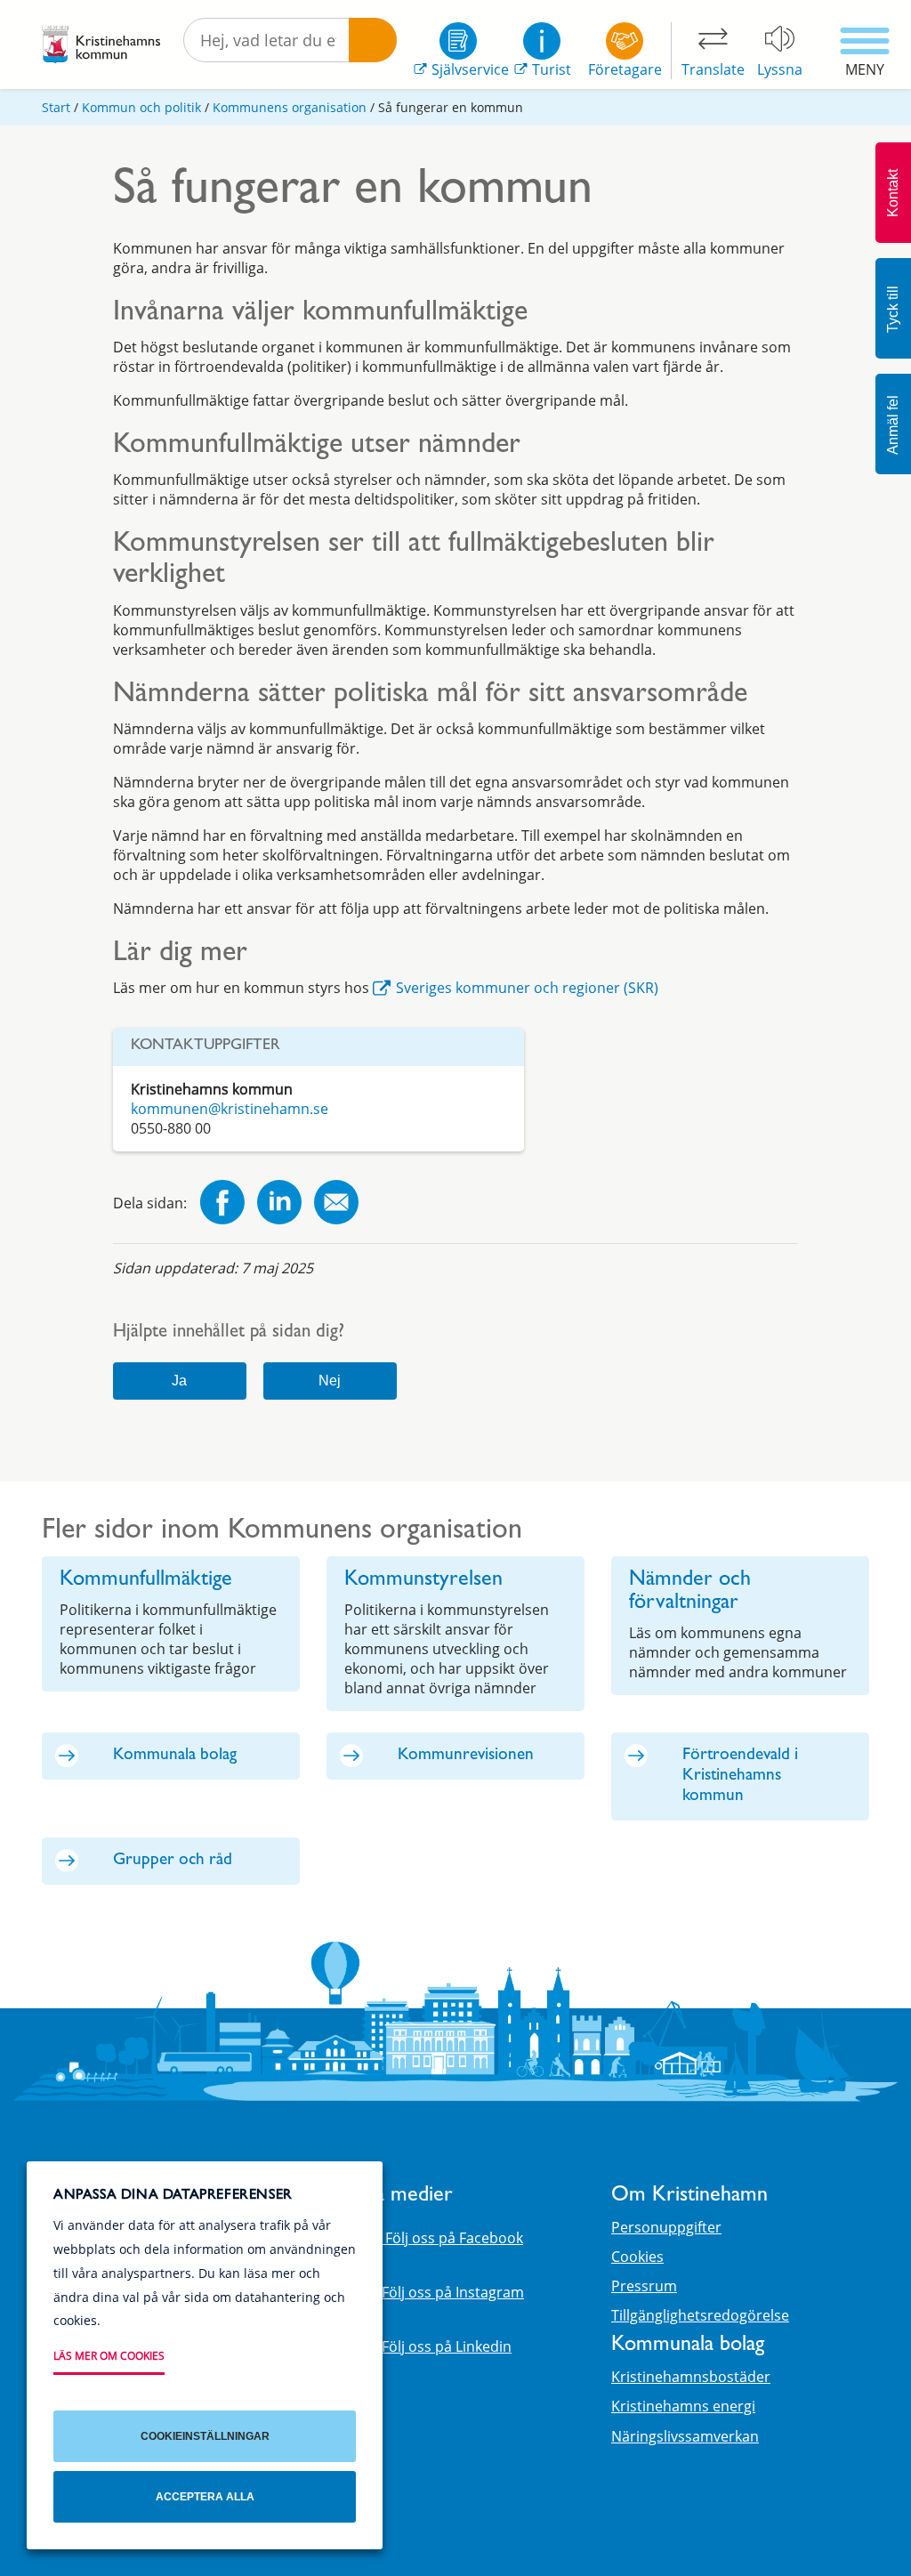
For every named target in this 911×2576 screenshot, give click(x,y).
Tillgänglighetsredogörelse (700, 2315)
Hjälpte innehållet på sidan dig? (229, 1333)
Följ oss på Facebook (452, 2238)
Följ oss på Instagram (453, 2292)
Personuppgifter (666, 2227)
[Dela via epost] (336, 1204)
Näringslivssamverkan (685, 2436)
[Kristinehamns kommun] (101, 44)
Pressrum (644, 2286)
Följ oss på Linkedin (447, 2346)
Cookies (637, 2257)
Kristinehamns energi (683, 2406)
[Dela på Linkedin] (279, 1204)
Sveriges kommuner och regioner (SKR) (527, 988)
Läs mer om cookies (109, 2356)
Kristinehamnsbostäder (691, 2377)
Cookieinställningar (205, 2436)
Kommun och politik (141, 107)
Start (56, 107)
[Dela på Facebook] (222, 1204)
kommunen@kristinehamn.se (230, 1109)
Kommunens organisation (290, 107)
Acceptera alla (205, 2497)
